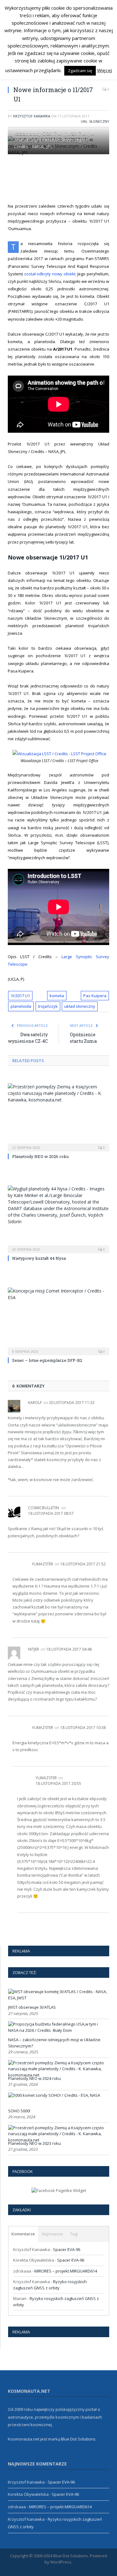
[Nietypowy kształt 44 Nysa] (58, 1219)
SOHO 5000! (19, 2111)
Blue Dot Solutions (78, 2439)
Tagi (74, 2234)
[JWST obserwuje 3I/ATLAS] (58, 1998)
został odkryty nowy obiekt (50, 274)
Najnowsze (52, 2234)
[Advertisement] (62, 178)
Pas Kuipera (95, 996)
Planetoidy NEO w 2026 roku (40, 1156)
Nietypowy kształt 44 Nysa (39, 1258)
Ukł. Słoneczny (95, 121)
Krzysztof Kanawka (32, 116)
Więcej (105, 70)
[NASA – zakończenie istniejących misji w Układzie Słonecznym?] (58, 2030)
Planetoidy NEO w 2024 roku (34, 2078)
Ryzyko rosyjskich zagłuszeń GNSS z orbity (50, 2285)
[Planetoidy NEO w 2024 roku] (58, 2075)
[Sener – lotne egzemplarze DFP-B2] (58, 1321)
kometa (57, 996)
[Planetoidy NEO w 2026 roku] (58, 1117)
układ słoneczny (80, 1006)
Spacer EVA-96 (67, 2249)
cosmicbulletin (44, 1508)
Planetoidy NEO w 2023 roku (34, 2143)
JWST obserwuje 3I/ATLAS (32, 2007)
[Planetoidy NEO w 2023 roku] (58, 2140)
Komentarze (23, 2234)
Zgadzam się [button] (80, 71)
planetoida (21, 1006)
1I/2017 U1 (20, 996)
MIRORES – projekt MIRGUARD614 (66, 2271)
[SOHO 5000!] (54, 2095)
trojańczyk (48, 1006)
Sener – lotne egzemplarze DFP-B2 (47, 1360)
